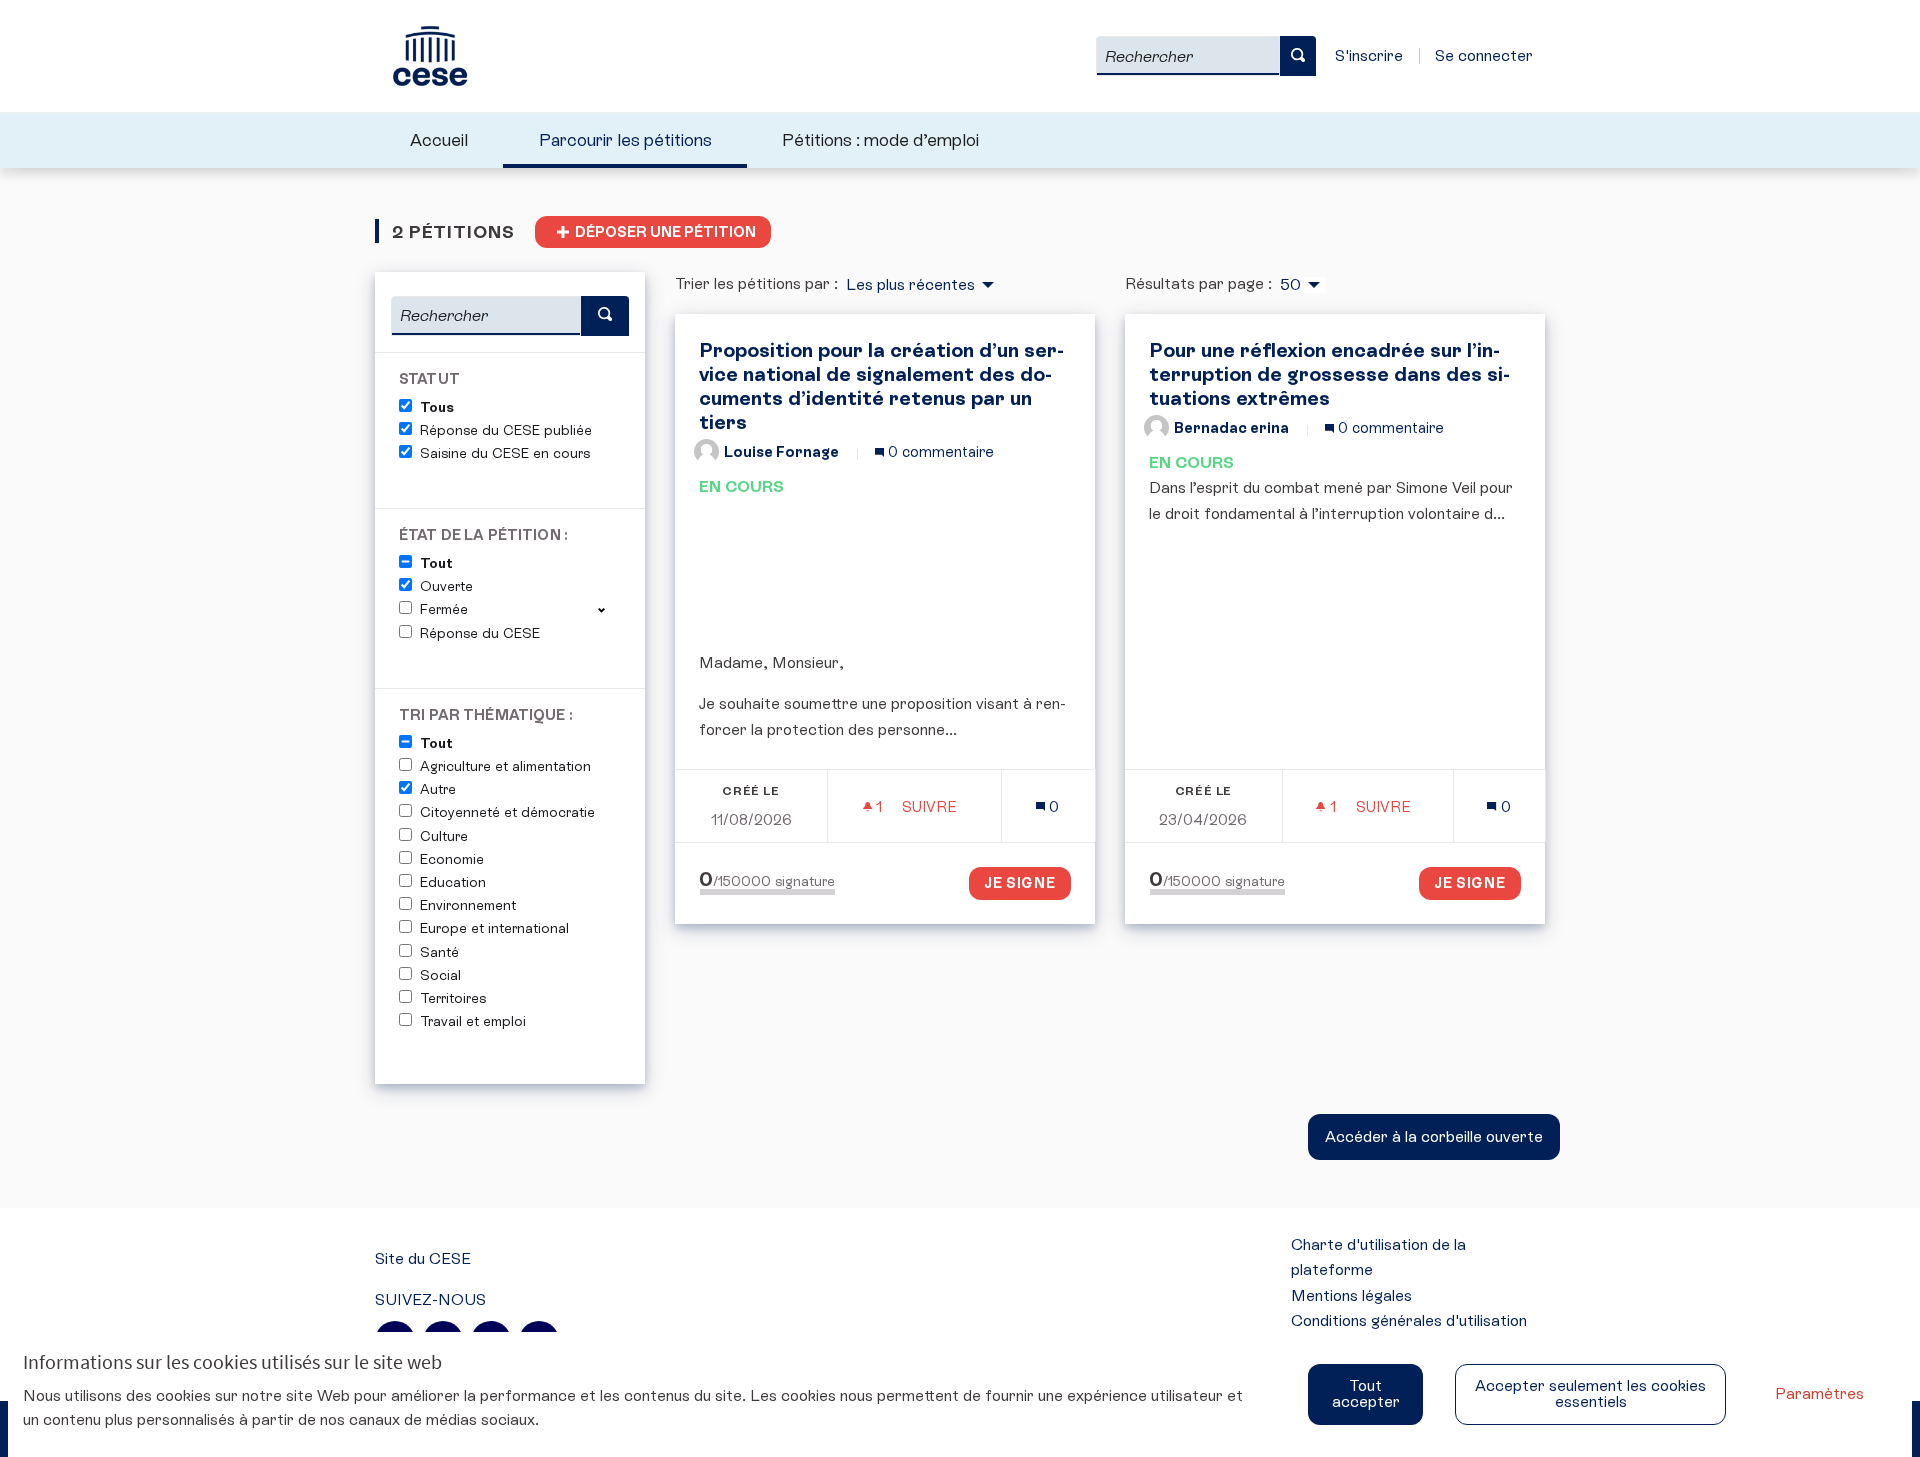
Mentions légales (1351, 1295)
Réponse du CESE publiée (506, 430)
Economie (452, 859)
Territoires (453, 998)
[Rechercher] (1298, 56)
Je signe (1020, 883)
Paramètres (1819, 1393)
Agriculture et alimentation (505, 766)
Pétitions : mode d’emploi (880, 140)
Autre (438, 789)
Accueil (439, 140)
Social (440, 975)
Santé (439, 952)
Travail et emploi (473, 1021)
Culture (444, 836)
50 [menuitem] (1290, 285)
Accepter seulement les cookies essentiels (1590, 1393)
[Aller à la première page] (421, 56)
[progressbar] (767, 892)
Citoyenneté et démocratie (507, 812)
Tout (436, 563)
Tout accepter (1366, 1393)
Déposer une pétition (665, 232)
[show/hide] (609, 609)
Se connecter (1484, 55)
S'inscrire (1369, 55)
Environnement (468, 905)
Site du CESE (423, 1258)
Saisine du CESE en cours (505, 453)
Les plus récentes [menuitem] (910, 285)
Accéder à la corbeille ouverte (1434, 1136)
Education (453, 882)
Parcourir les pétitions (625, 140)
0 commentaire (939, 452)
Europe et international (494, 928)
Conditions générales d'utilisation (1409, 1320)
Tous (437, 407)
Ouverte (446, 586)
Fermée (444, 609)
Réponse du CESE (480, 633)
